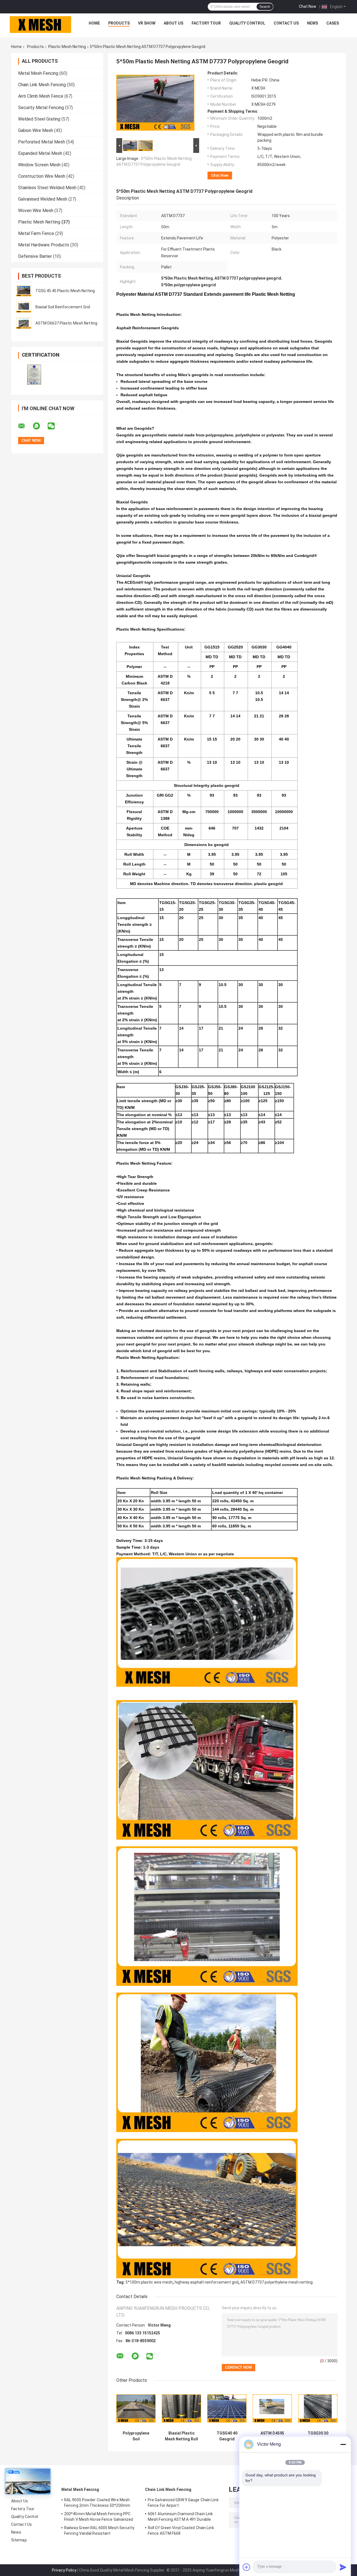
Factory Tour (206, 23)
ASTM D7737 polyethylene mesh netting (277, 2282)
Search (265, 7)
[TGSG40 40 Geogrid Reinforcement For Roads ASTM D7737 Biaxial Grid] (227, 2408)
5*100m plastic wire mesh (149, 2282)
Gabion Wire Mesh (36, 130)
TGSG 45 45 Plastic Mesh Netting (65, 291)
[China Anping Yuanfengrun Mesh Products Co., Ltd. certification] (34, 375)
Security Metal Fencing (41, 108)
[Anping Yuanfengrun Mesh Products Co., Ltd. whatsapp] (40, 426)
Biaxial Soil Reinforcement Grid (63, 307)
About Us (173, 23)
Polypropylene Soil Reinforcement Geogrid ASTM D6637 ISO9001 (136, 2436)
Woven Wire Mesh (36, 211)
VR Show (147, 23)
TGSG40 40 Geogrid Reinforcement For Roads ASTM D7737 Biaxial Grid (227, 2436)
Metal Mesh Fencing (38, 73)
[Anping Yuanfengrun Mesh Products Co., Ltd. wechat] (55, 426)
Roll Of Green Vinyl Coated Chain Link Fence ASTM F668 (181, 2531)
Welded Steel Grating (39, 119)
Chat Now (308, 6)
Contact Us (286, 23)
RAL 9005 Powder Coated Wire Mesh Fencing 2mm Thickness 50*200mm (97, 2503)
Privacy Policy (64, 2570)
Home (94, 23)
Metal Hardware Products (44, 245)
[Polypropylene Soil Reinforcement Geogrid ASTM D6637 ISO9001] (136, 2408)
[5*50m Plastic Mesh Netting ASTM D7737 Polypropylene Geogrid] (155, 104)
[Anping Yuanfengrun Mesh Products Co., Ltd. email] (25, 426)
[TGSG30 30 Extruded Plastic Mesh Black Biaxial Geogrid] (318, 2408)
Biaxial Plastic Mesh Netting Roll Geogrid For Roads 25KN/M (181, 2436)
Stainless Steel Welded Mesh (47, 188)
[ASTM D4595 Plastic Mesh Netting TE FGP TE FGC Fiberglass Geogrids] (272, 2408)
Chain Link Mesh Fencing (42, 85)
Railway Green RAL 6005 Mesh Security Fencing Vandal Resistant (99, 2531)
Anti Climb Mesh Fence (41, 96)
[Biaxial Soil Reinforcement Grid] (24, 307)
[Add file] (247, 2567)
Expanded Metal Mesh (40, 153)
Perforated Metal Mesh (42, 142)
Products (119, 23)
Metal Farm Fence (36, 233)
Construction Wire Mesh (42, 176)
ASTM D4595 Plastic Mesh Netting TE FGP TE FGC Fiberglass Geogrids (272, 2436)
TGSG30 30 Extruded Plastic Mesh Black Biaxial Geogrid (318, 2436)
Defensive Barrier (35, 256)
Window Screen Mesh (39, 165)
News (313, 23)
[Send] (343, 2567)
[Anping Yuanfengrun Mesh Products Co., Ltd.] (40, 25)
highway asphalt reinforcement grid (207, 2282)
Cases (333, 23)
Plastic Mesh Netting (67, 47)
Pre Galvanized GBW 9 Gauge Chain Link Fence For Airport (183, 2503)
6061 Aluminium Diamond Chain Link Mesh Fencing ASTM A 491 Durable (180, 2517)
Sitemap (19, 2540)
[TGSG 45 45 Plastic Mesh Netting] (24, 291)
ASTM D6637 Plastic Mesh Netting (66, 323)
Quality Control (247, 23)
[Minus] (343, 2444)
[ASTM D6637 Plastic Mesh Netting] (24, 323)
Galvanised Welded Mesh (43, 199)
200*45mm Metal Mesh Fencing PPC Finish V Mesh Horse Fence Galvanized (99, 2517)
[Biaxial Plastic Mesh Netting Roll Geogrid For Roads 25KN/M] (181, 2408)
